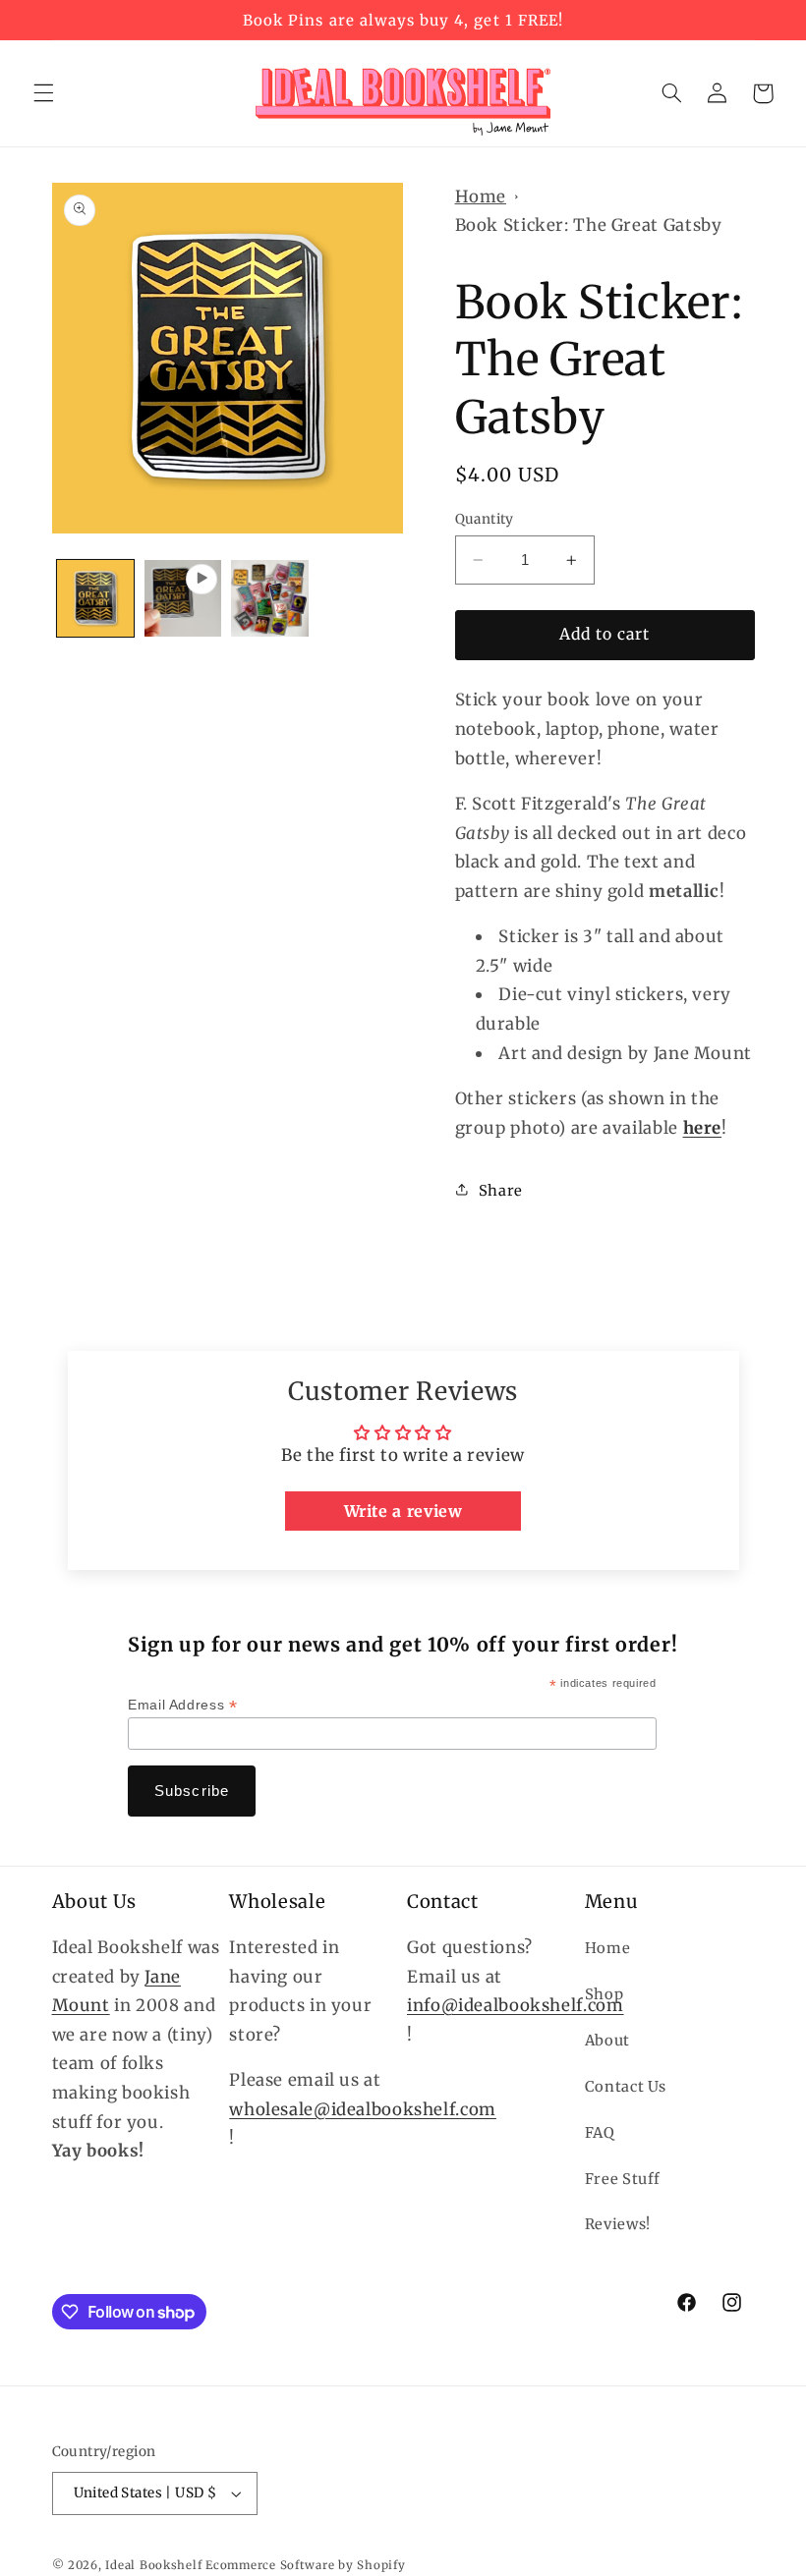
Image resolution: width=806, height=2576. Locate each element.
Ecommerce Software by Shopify (305, 2565)
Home (481, 196)
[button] (43, 93)
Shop (604, 1994)
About (607, 2041)
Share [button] (501, 1191)
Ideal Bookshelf (153, 2565)
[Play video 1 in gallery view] (183, 598)
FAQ (600, 2133)
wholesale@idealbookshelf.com (363, 2109)
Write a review (403, 1511)
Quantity (485, 519)
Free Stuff (623, 2179)
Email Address (182, 1705)
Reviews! (618, 2224)
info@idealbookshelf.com (516, 2005)
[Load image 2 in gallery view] (269, 598)
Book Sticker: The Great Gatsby (589, 225)
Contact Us (626, 2087)
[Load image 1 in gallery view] (95, 598)
